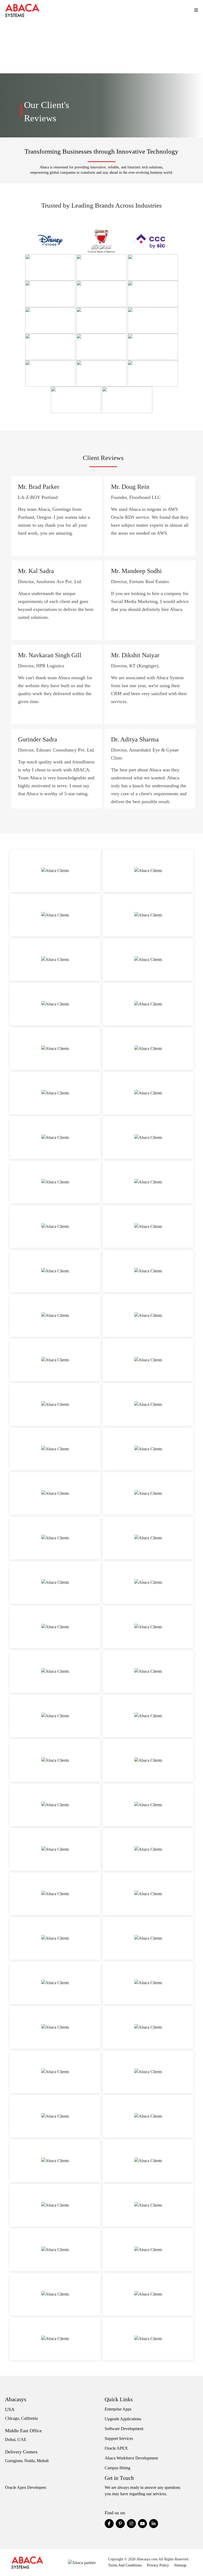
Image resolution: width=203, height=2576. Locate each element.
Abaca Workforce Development (131, 2458)
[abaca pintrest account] (120, 2524)
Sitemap (180, 2565)
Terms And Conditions (125, 2565)
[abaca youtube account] (142, 2524)
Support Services (119, 2438)
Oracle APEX (116, 2448)
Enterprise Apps (118, 2409)
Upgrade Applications (123, 2419)
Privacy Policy (158, 2565)
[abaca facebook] (109, 2524)
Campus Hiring (117, 2468)
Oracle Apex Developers (26, 2487)
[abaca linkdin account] (154, 2524)
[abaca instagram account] (131, 2524)
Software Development (124, 2429)
